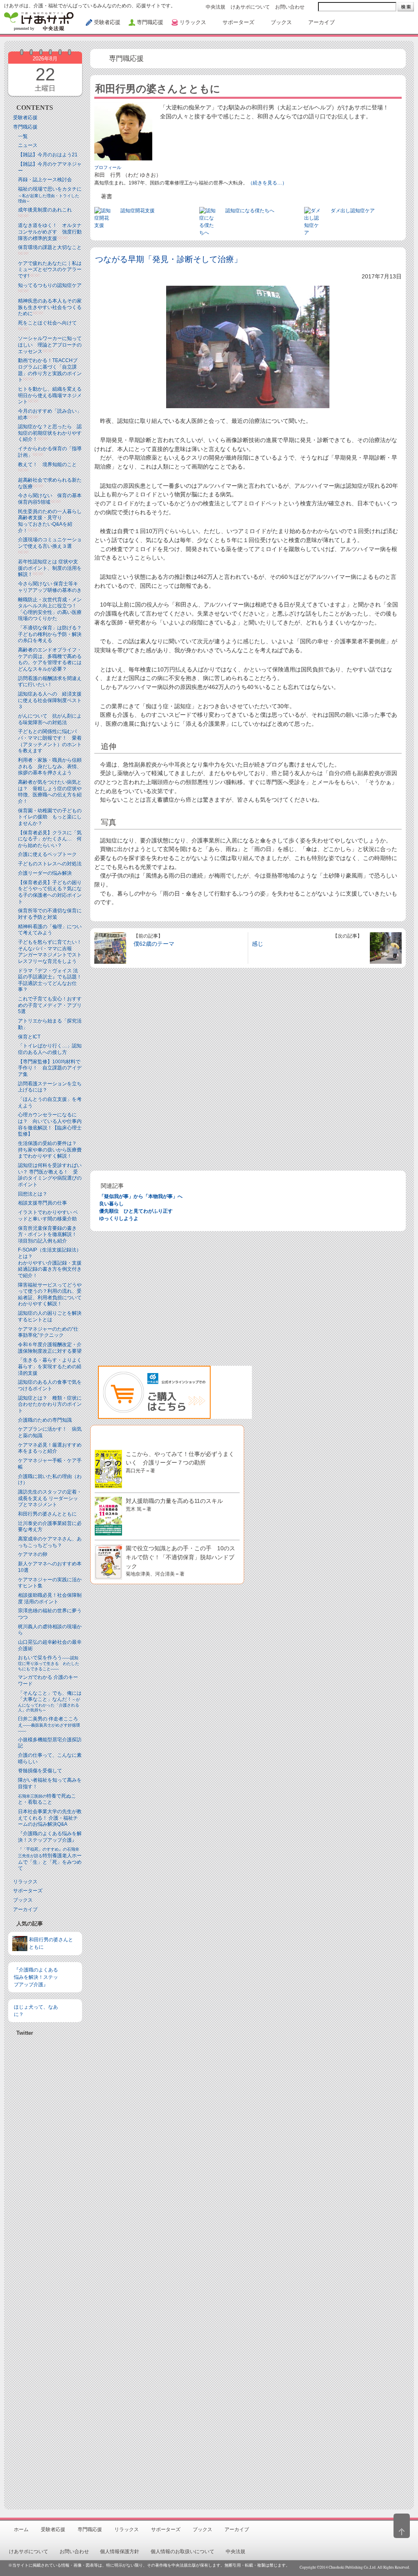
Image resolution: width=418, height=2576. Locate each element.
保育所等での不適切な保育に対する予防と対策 (50, 914)
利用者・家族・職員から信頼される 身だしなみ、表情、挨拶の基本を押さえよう (50, 766)
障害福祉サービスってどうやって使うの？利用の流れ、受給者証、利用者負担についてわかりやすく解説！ (50, 1295)
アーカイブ (25, 1909)
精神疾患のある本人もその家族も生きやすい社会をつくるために (50, 307)
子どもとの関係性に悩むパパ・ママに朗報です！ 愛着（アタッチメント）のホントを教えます (50, 741)
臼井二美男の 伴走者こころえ (49, 1725)
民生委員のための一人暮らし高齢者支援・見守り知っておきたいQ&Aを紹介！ (50, 521)
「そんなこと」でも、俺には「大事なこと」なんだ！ (50, 1701)
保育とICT (29, 1037)
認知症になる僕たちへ (250, 211)
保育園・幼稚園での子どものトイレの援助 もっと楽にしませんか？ (50, 817)
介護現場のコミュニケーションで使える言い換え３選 (50, 543)
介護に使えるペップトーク (47, 854)
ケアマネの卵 (33, 1554)
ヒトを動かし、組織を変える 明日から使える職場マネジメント (50, 395)
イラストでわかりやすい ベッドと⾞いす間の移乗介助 (48, 1216)
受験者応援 (25, 118)
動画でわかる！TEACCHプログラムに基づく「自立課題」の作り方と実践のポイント (50, 370)
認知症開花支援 (138, 211)
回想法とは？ (33, 1194)
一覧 (23, 136)
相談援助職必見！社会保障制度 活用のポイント (50, 1598)
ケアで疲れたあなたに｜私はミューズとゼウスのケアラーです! (50, 270)
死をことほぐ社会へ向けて (47, 323)
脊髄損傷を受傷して (40, 1771)
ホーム (21, 2529)
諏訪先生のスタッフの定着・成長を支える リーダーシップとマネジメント (50, 1498)
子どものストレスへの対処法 (50, 864)
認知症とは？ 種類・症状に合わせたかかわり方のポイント (50, 1404)
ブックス (23, 1900)
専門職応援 (25, 127)
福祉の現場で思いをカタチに (50, 195)
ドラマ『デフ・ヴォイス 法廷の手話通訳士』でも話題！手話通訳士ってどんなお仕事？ (50, 980)
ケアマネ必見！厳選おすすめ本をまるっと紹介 (50, 1448)
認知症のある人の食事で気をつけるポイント (50, 1385)
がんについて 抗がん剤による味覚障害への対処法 (50, 719)
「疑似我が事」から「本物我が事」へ (141, 1196)
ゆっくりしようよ (119, 1218)
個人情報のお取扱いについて (182, 2552)
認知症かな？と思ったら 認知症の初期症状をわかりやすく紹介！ (50, 433)
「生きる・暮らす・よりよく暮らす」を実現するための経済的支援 (50, 1366)
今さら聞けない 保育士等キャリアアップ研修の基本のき (50, 587)
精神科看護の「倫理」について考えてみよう (50, 930)
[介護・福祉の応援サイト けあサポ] (39, 21)
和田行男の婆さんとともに (47, 1514)
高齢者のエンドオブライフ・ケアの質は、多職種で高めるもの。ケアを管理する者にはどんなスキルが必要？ (50, 659)
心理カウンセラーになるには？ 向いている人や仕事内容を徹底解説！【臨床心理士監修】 (50, 1124)
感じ (258, 944)
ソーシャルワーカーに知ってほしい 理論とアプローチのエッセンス (50, 345)
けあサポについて (250, 7)
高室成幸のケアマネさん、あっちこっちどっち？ (50, 1542)
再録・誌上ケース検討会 (45, 180)
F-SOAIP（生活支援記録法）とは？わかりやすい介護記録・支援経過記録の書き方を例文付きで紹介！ (50, 1262)
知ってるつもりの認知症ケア (50, 285)
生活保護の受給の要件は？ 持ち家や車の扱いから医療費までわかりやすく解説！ (50, 1150)
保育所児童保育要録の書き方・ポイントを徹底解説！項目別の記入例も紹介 (47, 1235)
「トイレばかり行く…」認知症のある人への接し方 (50, 1049)
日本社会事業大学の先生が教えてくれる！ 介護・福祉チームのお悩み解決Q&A (50, 1818)
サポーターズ (28, 1891)
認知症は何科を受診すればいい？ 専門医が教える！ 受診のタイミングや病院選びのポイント (50, 1175)
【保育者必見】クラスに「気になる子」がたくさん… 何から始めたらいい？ (50, 839)
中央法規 (216, 7)
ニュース (28, 145)
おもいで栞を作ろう (49, 1663)
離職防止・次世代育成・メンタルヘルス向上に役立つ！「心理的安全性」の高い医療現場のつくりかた (50, 609)
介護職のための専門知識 (45, 1420)
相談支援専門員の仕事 (42, 1203)
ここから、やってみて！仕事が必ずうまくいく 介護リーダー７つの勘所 (180, 1462)
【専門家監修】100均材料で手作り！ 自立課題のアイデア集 (50, 1068)
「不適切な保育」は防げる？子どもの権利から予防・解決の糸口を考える (50, 634)
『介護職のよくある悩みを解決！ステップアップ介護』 (50, 1837)
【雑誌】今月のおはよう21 (48, 155)
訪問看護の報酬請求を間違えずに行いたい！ (50, 682)
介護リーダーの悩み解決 (45, 873)
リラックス (25, 1882)
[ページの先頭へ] (402, 2526)
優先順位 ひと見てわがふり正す (136, 1211)
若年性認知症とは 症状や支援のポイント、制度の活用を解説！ (50, 568)
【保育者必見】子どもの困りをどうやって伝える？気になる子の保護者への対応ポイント (50, 892)
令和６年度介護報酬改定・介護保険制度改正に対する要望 (50, 1348)
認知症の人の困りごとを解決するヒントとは (50, 1316)
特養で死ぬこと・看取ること (47, 1799)
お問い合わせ (290, 7)
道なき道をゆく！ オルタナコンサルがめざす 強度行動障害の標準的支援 (50, 232)
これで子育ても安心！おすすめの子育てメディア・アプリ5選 (50, 1005)
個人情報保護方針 (120, 2552)
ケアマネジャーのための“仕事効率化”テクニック (48, 1332)
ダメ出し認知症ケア (353, 211)
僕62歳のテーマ (154, 944)
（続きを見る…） (267, 183)
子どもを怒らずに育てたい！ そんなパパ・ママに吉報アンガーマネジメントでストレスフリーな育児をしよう (52, 952)
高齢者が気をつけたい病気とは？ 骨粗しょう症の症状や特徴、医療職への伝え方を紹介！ (50, 792)
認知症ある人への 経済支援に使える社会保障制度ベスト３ (50, 700)
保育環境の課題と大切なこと (50, 247)
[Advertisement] (45, 2269)
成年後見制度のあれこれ (45, 210)
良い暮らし (111, 1204)
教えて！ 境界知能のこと (47, 465)
